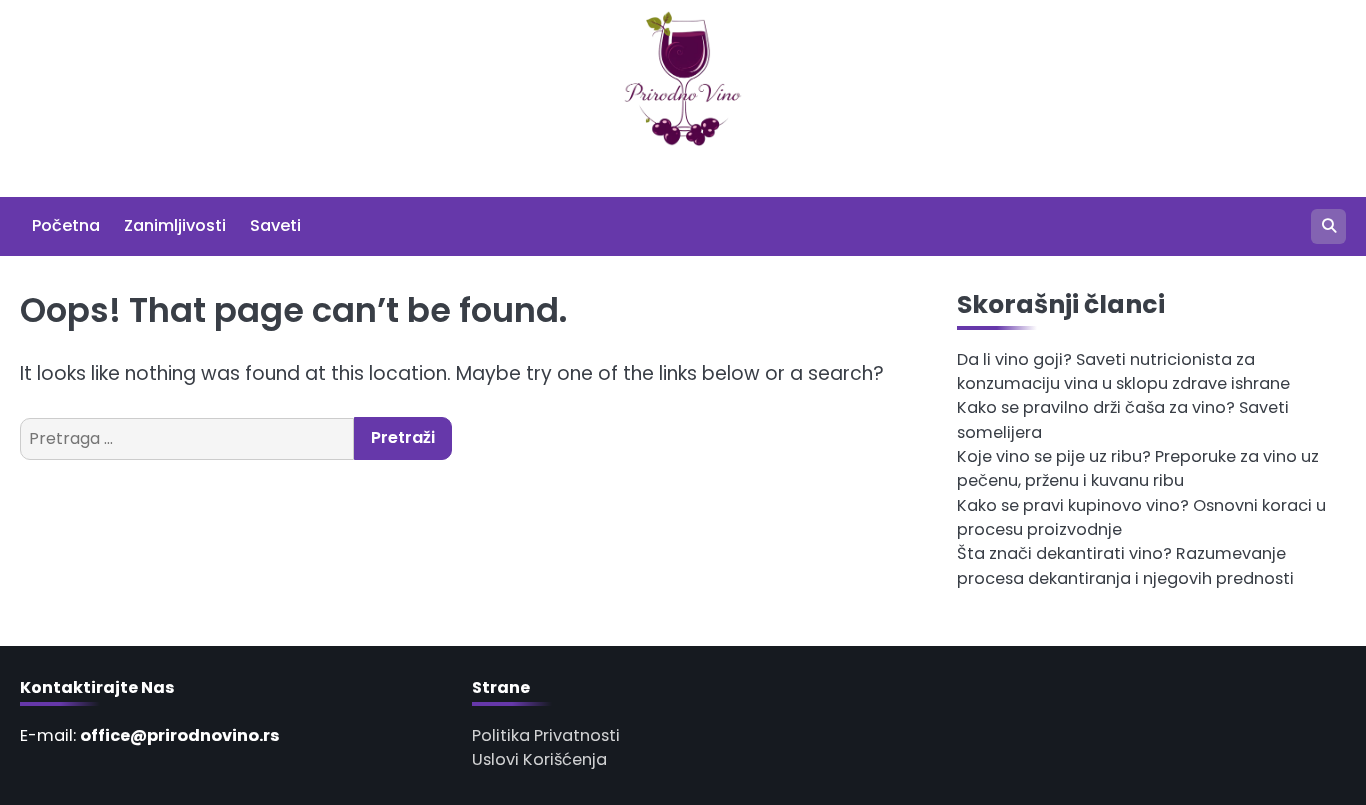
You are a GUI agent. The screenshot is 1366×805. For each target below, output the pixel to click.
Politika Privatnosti (546, 735)
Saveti (275, 225)
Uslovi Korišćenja (539, 759)
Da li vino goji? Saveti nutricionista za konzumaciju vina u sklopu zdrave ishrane (1123, 371)
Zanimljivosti (175, 225)
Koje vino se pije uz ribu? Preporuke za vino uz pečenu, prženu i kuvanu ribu (1138, 468)
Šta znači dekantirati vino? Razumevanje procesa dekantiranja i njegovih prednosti (1125, 565)
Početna (66, 225)
